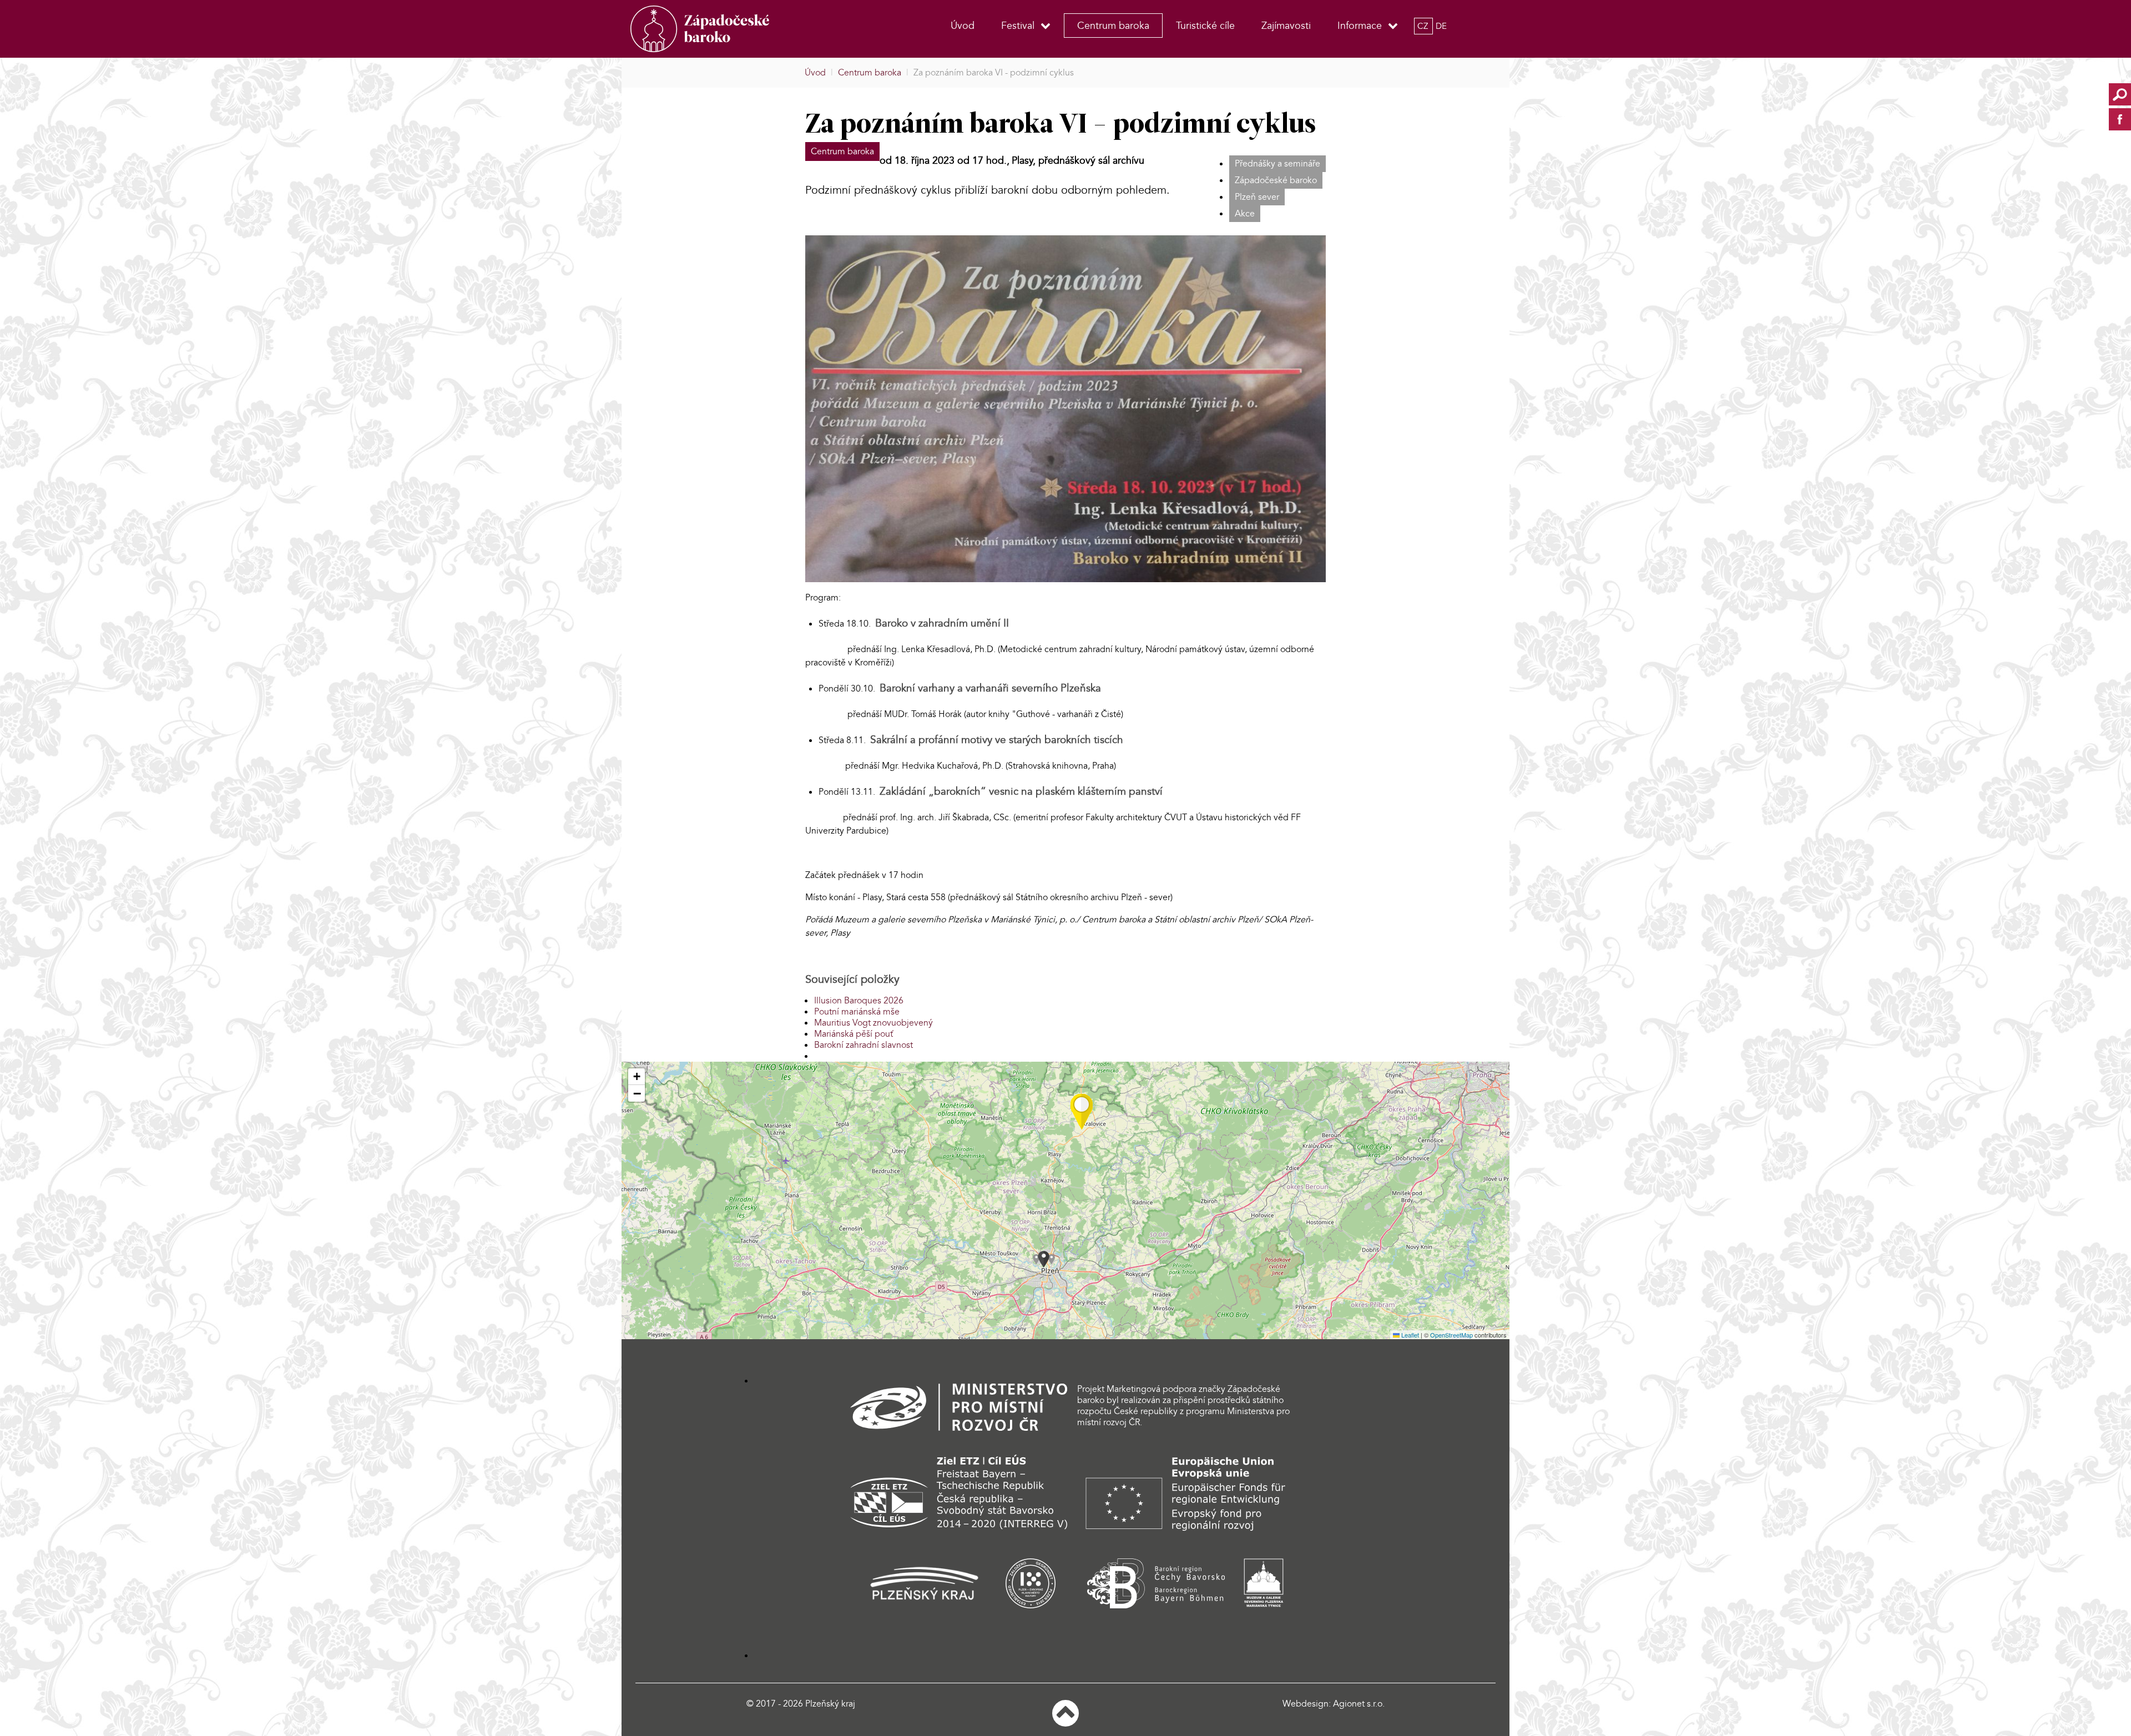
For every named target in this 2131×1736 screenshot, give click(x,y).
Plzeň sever (1257, 197)
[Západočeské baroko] (721, 29)
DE (1441, 26)
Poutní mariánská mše (857, 1012)
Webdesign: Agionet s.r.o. (1334, 1704)
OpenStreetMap (1451, 1335)
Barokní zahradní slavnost (863, 1045)
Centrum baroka (842, 152)
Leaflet (1409, 1335)
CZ (1424, 26)
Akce (1245, 214)
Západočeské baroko (1276, 180)
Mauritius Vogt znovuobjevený (873, 1023)
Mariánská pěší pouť (854, 1034)
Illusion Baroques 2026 (859, 1001)
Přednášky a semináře (1277, 164)
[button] (1082, 1112)
